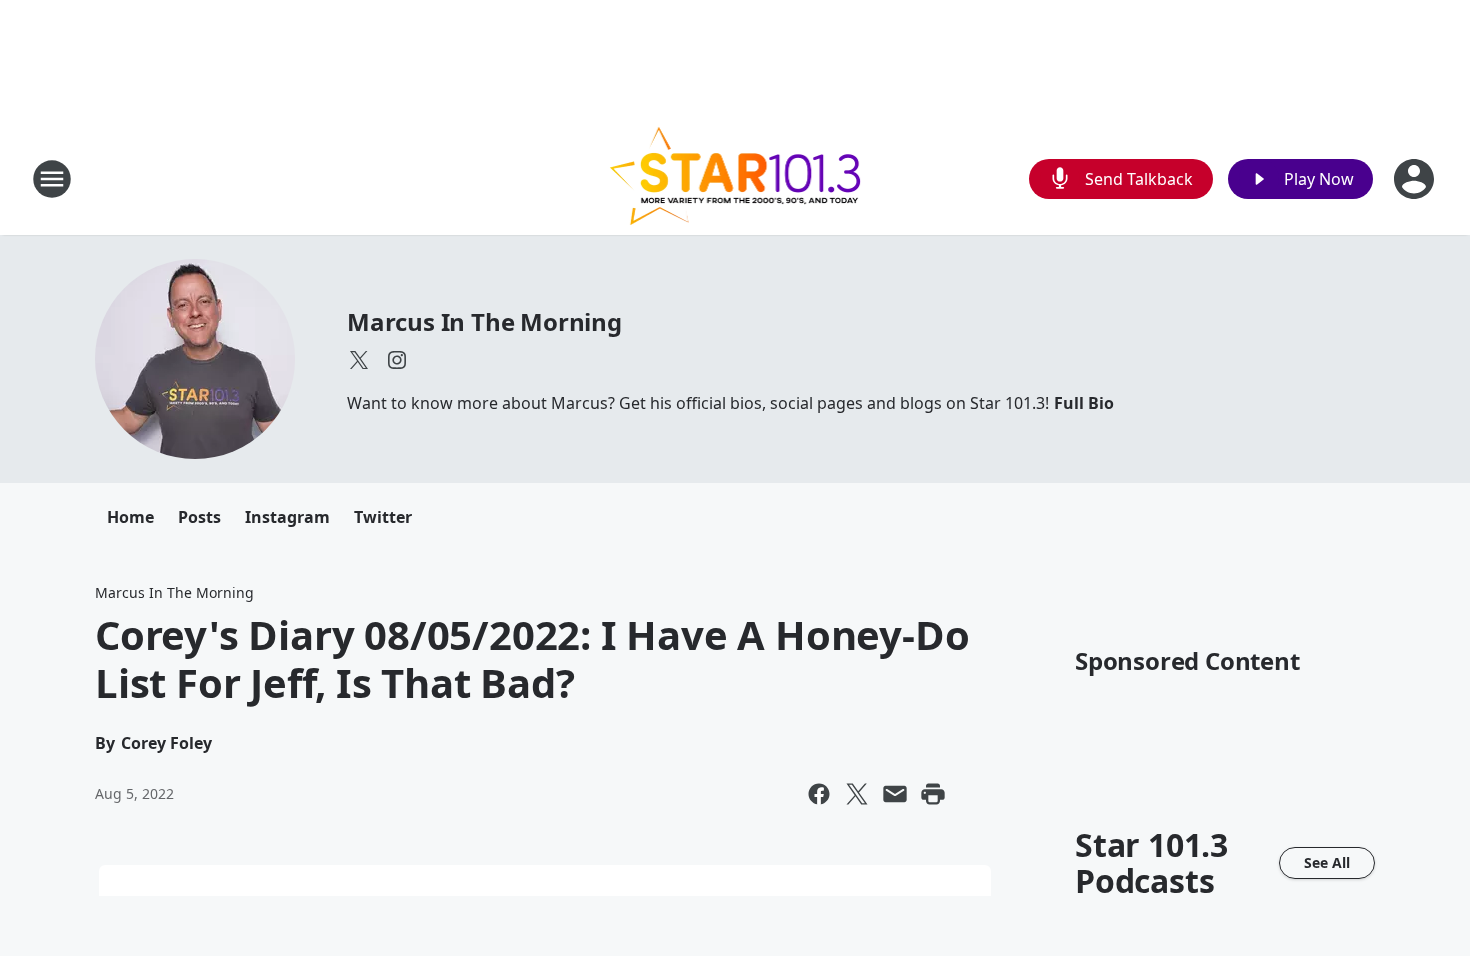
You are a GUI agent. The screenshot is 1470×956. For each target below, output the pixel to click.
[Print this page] (933, 794)
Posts (199, 517)
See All (1327, 862)
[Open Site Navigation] (52, 179)
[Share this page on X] (857, 794)
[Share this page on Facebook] (819, 794)
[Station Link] (735, 178)
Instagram (287, 517)
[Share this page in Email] (895, 794)
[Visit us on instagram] (397, 360)
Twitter (383, 517)
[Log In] (1416, 179)
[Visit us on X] (359, 360)
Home (130, 517)
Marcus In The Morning (484, 321)
